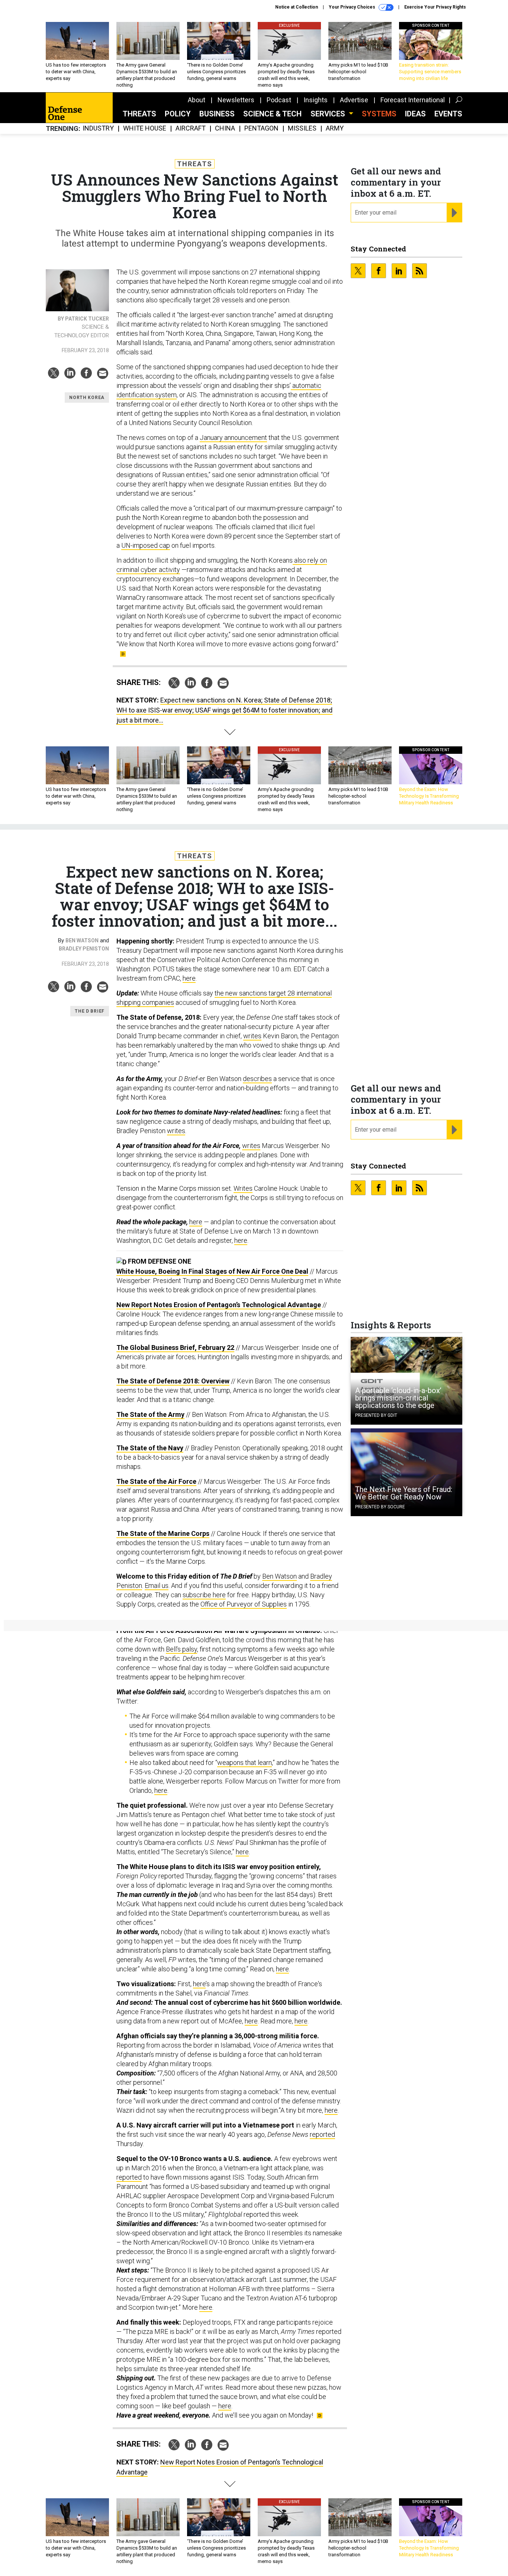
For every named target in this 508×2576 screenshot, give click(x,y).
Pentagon (261, 128)
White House (145, 128)
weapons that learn (245, 1763)
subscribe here (204, 1595)
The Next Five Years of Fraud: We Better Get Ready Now (404, 1493)
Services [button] (329, 114)
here (189, 978)
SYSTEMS (379, 114)
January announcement (233, 438)
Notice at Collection (297, 7)
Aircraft (191, 128)
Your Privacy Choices (353, 7)
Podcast (279, 100)
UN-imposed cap (146, 545)
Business (217, 114)
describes (257, 1079)
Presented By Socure (380, 1507)
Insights (316, 100)
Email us (157, 1586)
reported (322, 2134)
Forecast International (413, 100)
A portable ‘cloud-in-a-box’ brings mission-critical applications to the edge (398, 1398)
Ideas (415, 114)
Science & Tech (272, 114)
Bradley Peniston (84, 949)
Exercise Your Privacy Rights (435, 7)
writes (252, 1036)
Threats (139, 114)
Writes (243, 1188)
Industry (98, 128)
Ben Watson (82, 940)
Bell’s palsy (181, 1649)
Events (448, 114)
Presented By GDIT (376, 1415)
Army (335, 128)
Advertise (354, 100)
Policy (178, 114)
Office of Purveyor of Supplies (244, 1604)
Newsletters (236, 100)
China (225, 128)
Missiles (302, 128)
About (197, 100)
